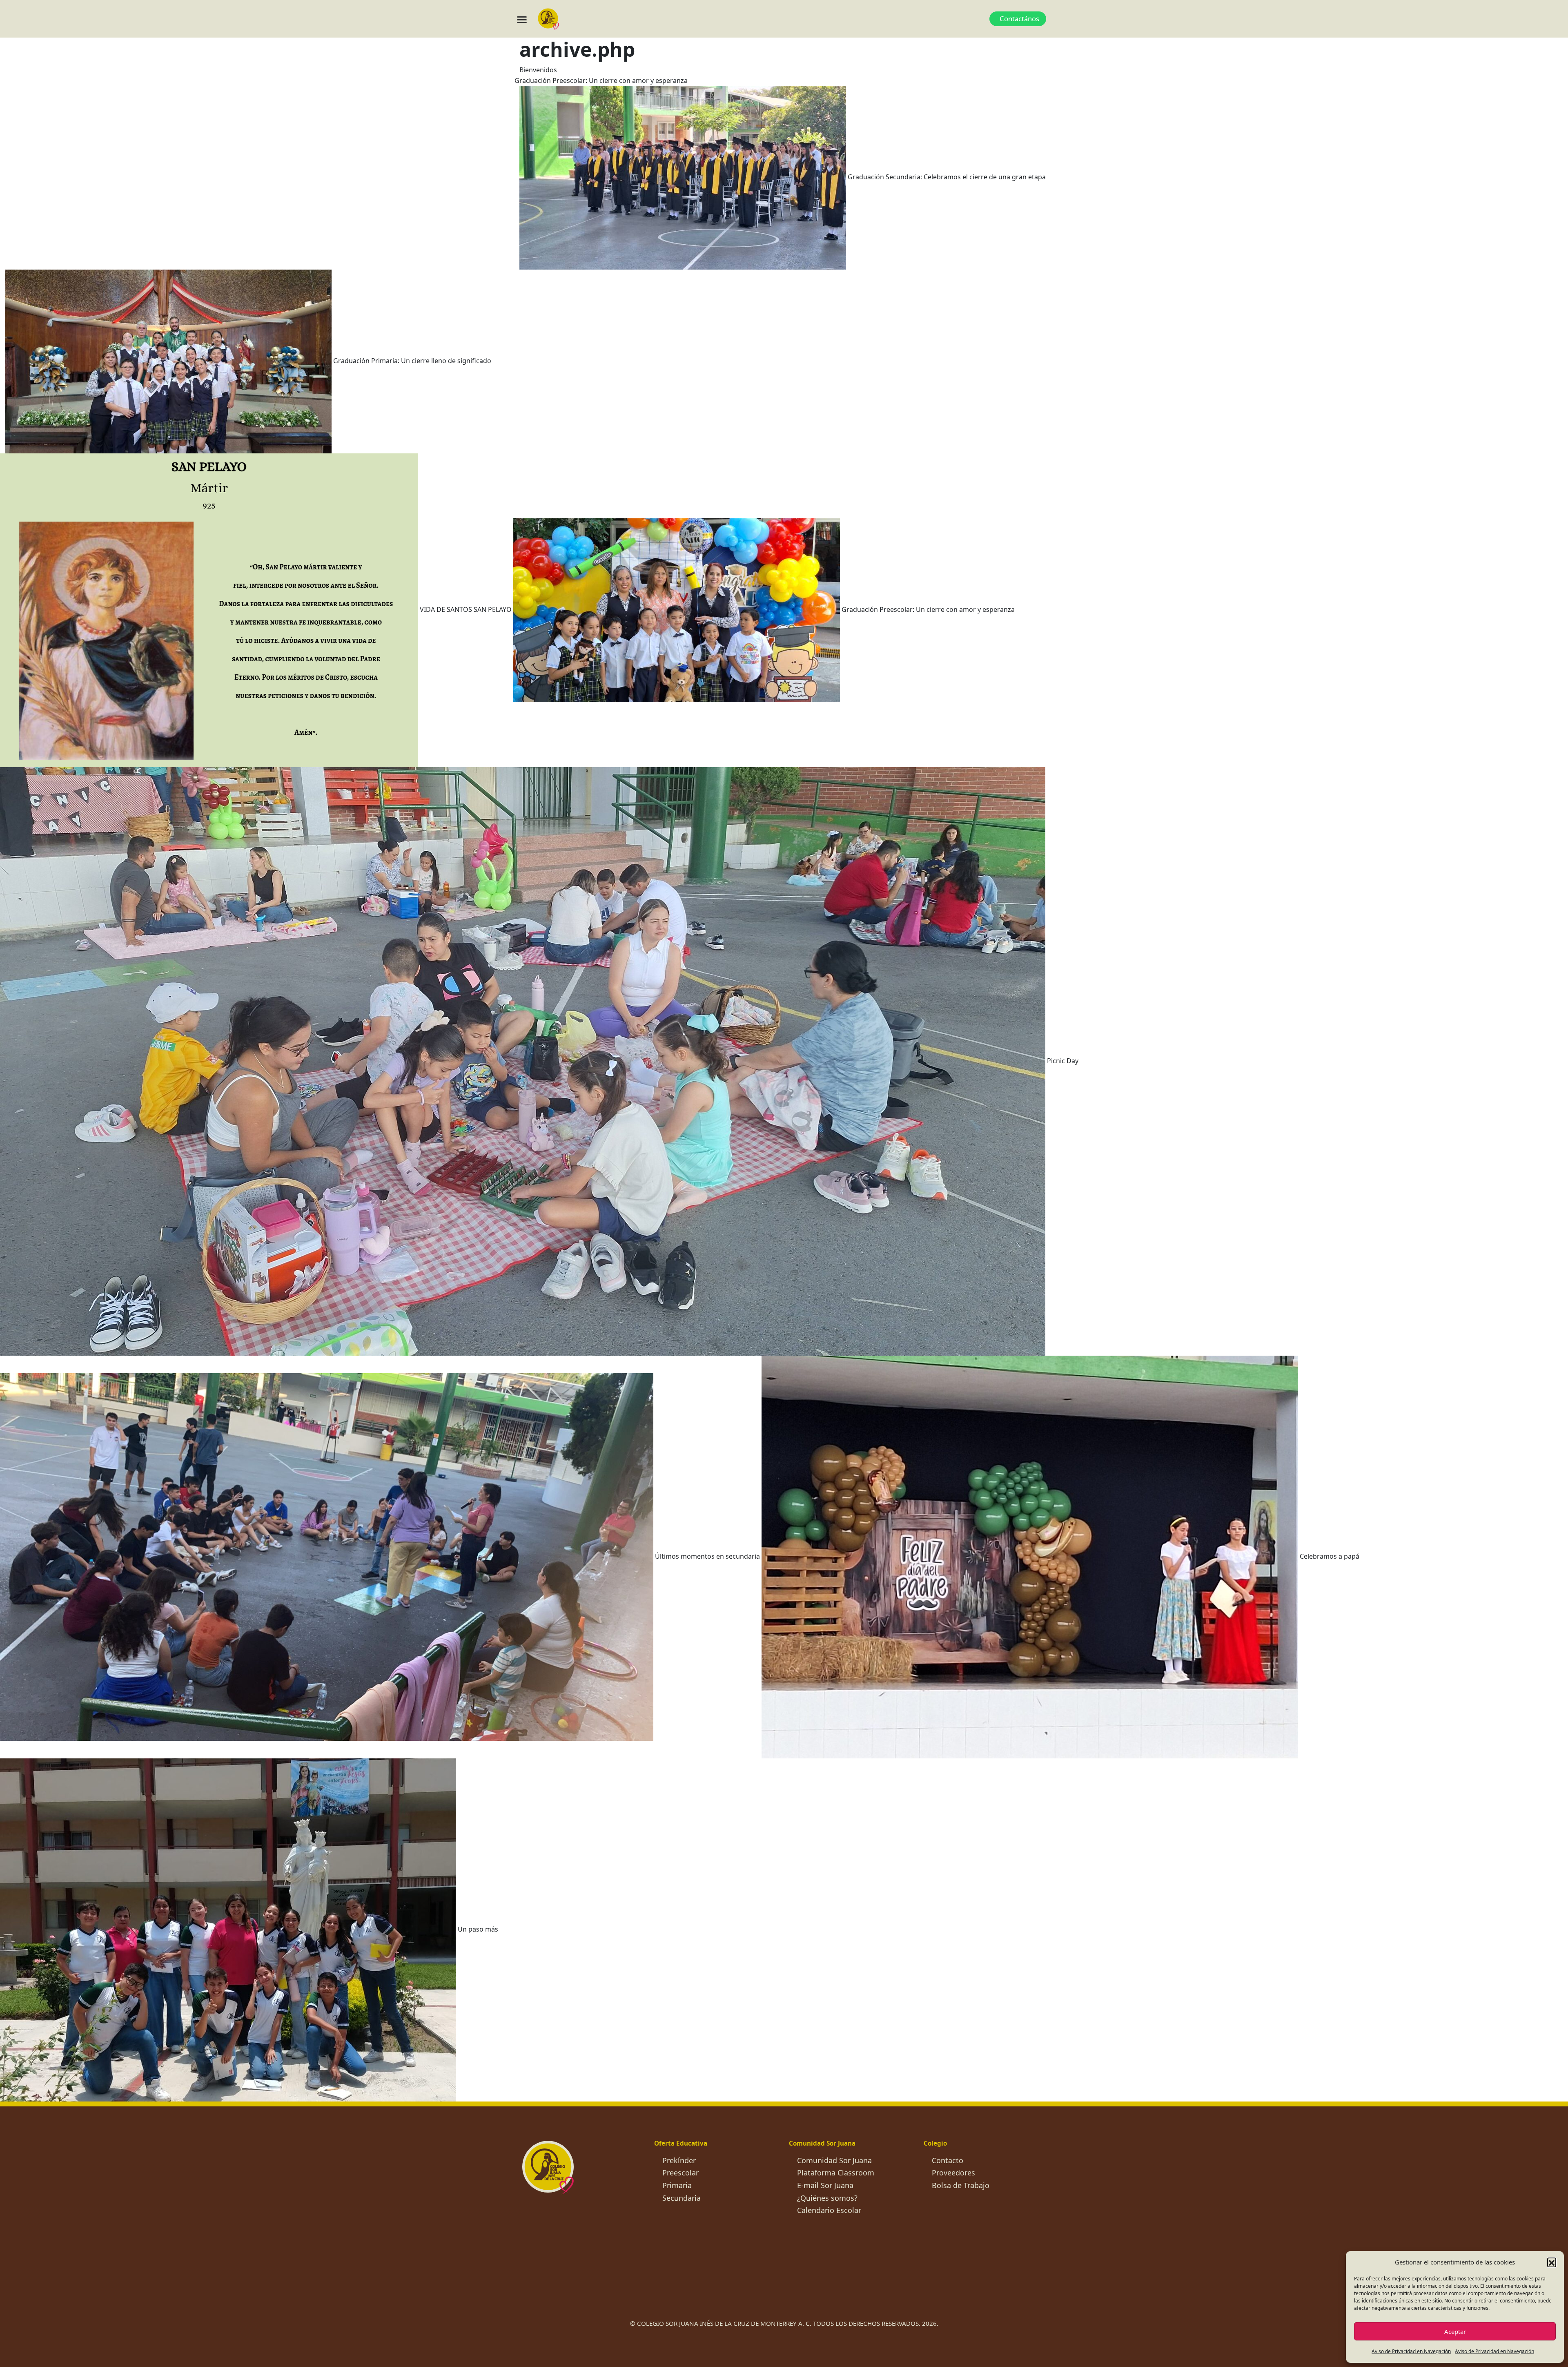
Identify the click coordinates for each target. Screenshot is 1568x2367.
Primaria (677, 2185)
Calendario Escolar (829, 2210)
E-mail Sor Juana (825, 2185)
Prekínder (679, 2160)
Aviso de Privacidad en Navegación (1411, 2351)
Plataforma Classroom (836, 2173)
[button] (1552, 2262)
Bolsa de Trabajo (961, 2185)
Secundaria (682, 2198)
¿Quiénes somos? (827, 2198)
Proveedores (953, 2173)
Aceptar (1455, 2331)
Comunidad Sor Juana (834, 2160)
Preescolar (680, 2173)
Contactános (1019, 19)
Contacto (948, 2160)
